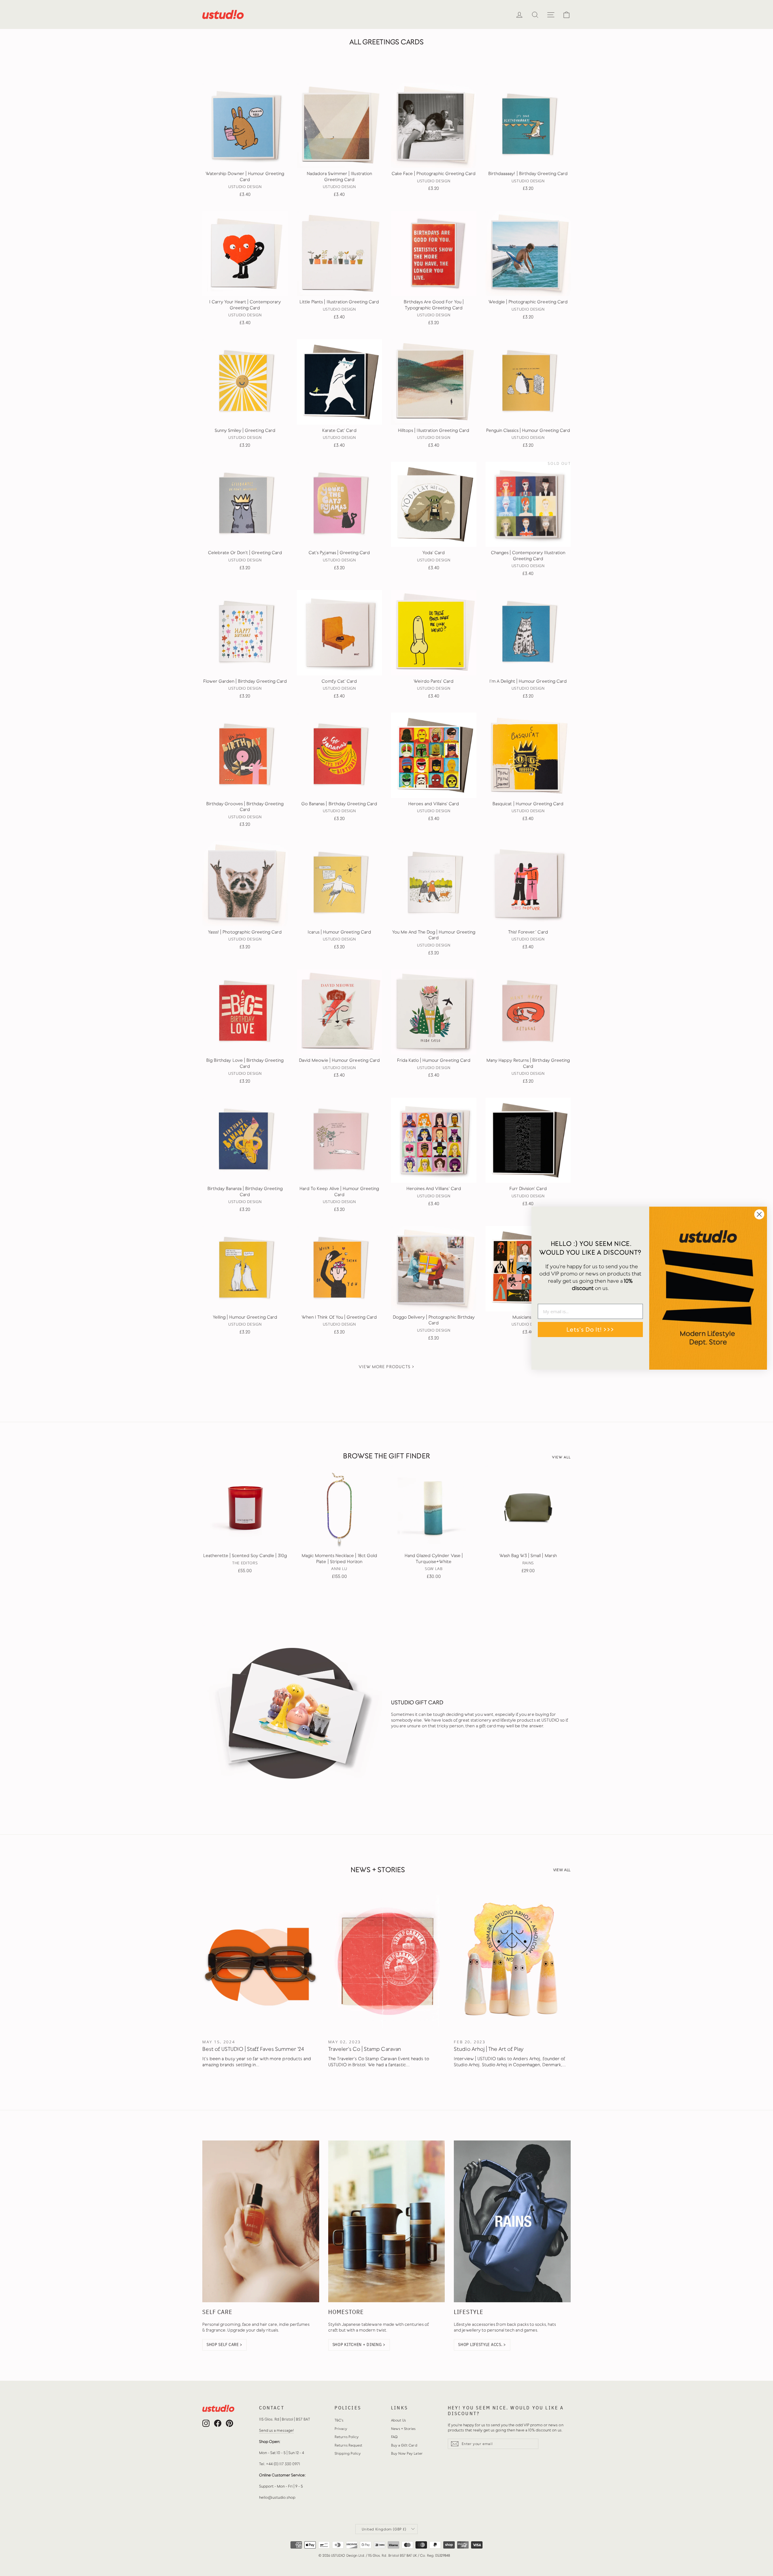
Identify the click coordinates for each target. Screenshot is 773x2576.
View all (561, 1457)
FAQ (394, 2437)
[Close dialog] (759, 1214)
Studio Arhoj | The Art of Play (489, 2049)
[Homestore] (387, 2221)
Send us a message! (277, 2430)
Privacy (341, 2429)
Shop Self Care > (225, 2345)
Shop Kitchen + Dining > (359, 2345)
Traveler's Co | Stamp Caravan (365, 2049)
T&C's (339, 2420)
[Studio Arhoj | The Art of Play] (512, 1961)
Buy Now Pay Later (407, 2453)
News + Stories (403, 2429)
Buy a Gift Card (404, 2445)
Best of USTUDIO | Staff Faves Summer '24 (253, 2049)
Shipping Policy (348, 2453)
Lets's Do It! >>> (590, 1329)
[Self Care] (261, 2221)
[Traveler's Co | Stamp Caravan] (387, 1961)
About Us (398, 2420)
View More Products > (386, 1367)
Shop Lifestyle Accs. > (482, 2345)
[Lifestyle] (512, 2221)
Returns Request (349, 2445)
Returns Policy (347, 2437)
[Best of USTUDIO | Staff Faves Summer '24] (261, 1961)
